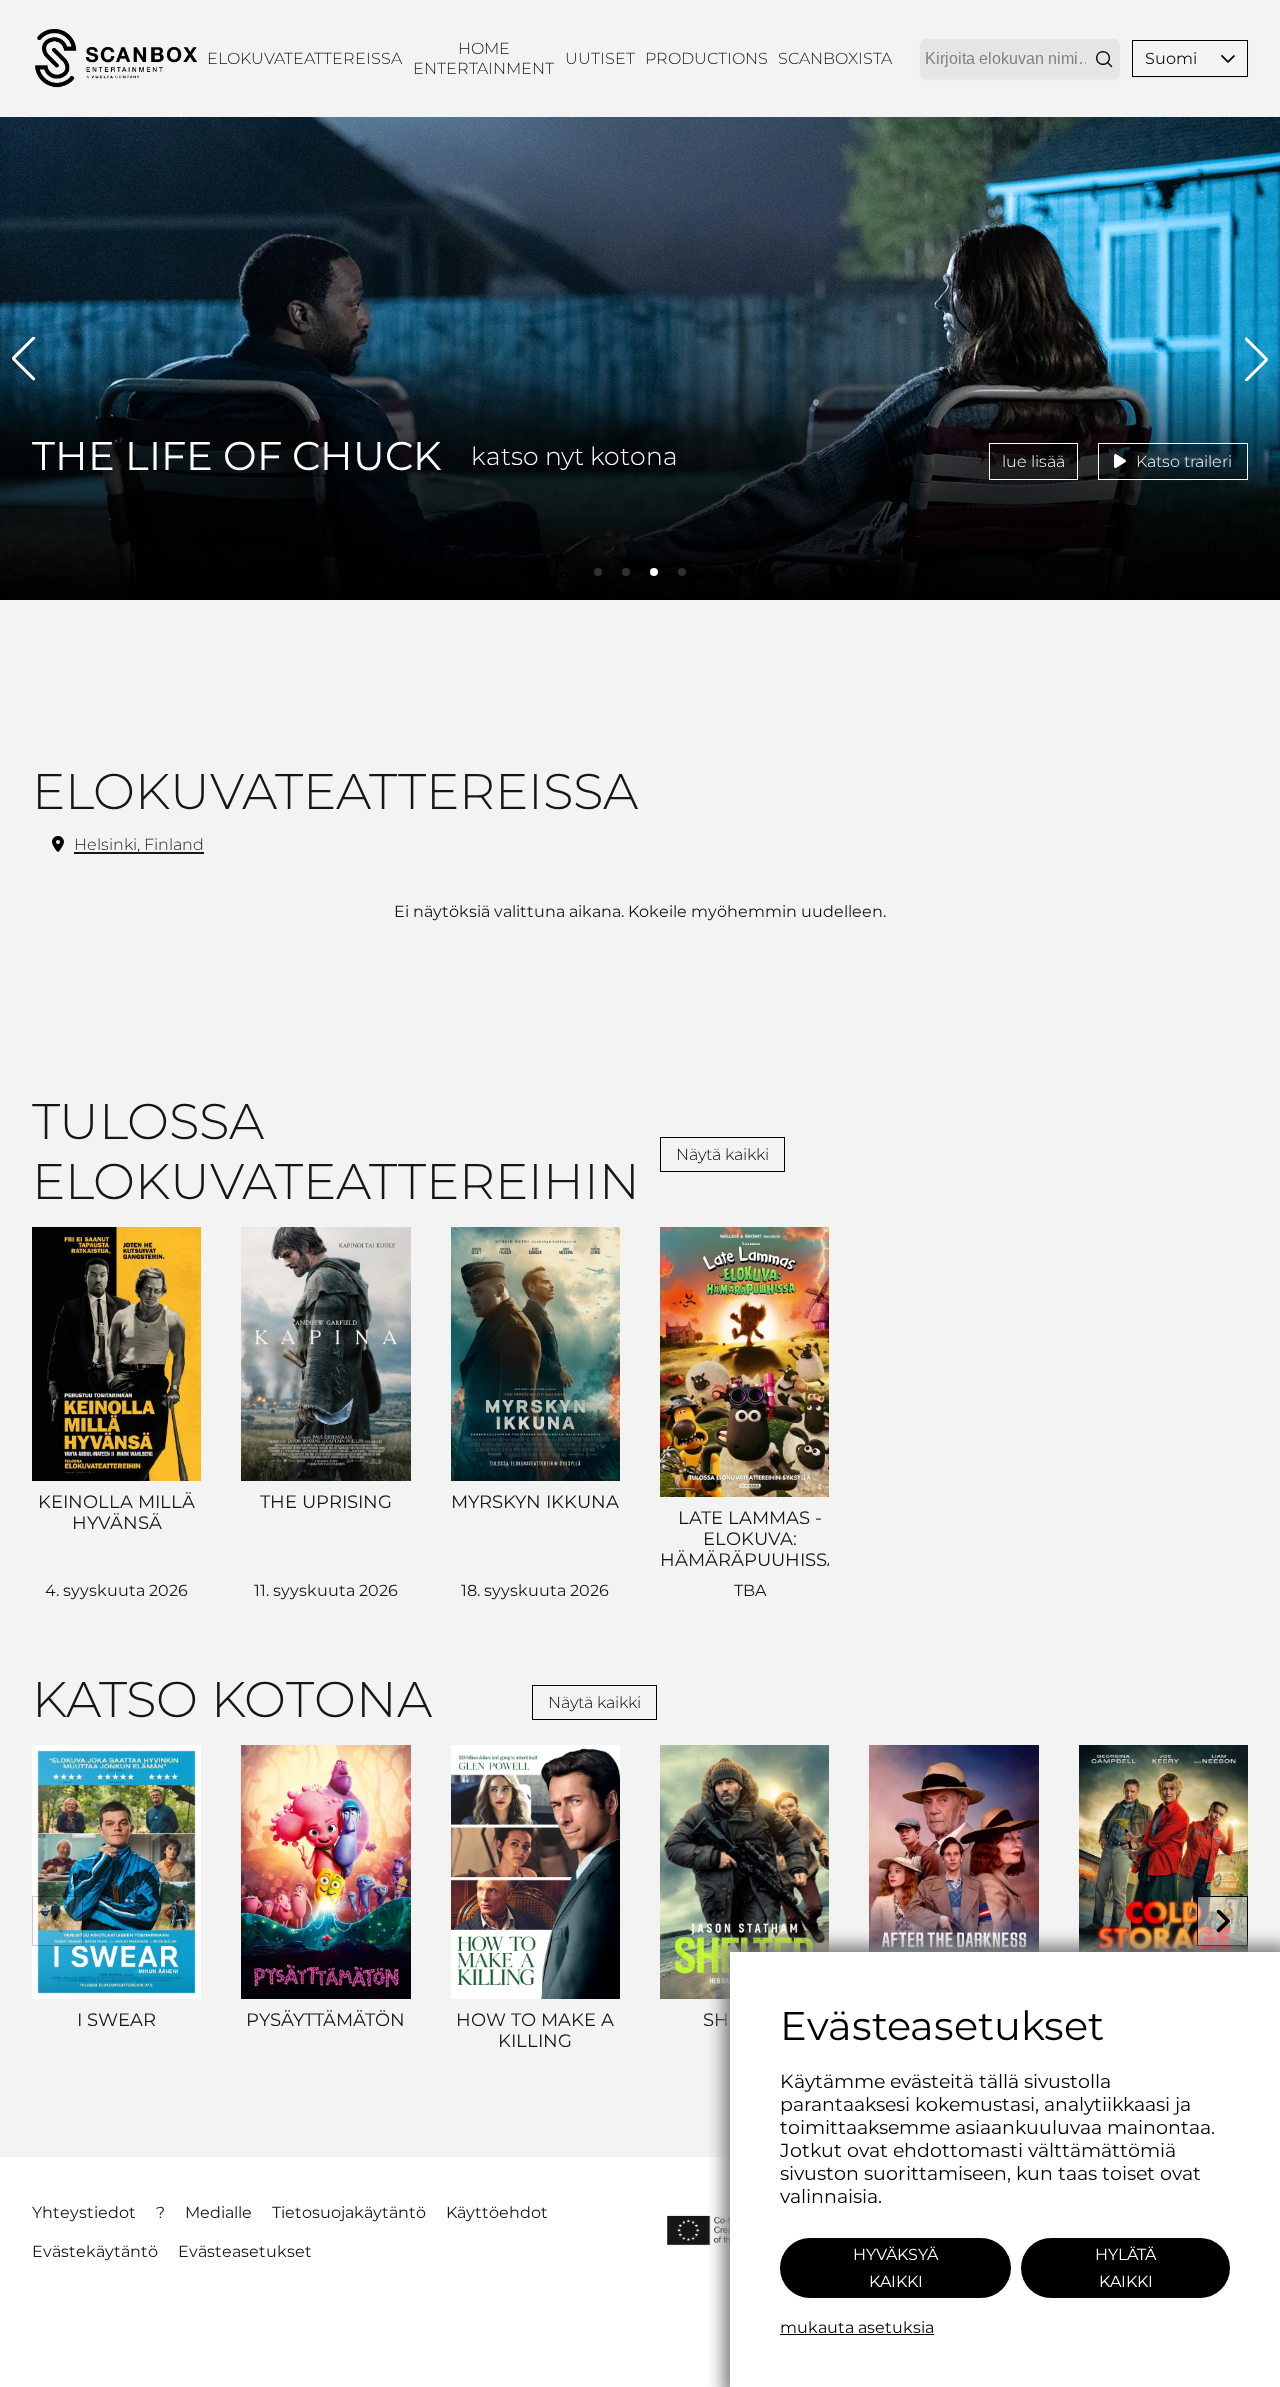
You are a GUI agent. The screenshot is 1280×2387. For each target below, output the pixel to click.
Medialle (218, 2212)
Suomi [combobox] (1171, 58)
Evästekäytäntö (95, 2251)
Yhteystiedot (84, 2212)
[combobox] (1020, 59)
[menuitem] (304, 58)
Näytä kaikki (722, 1154)
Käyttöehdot (497, 2212)
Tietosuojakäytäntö (349, 2212)
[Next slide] (1222, 1921)
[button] (1228, 58)
